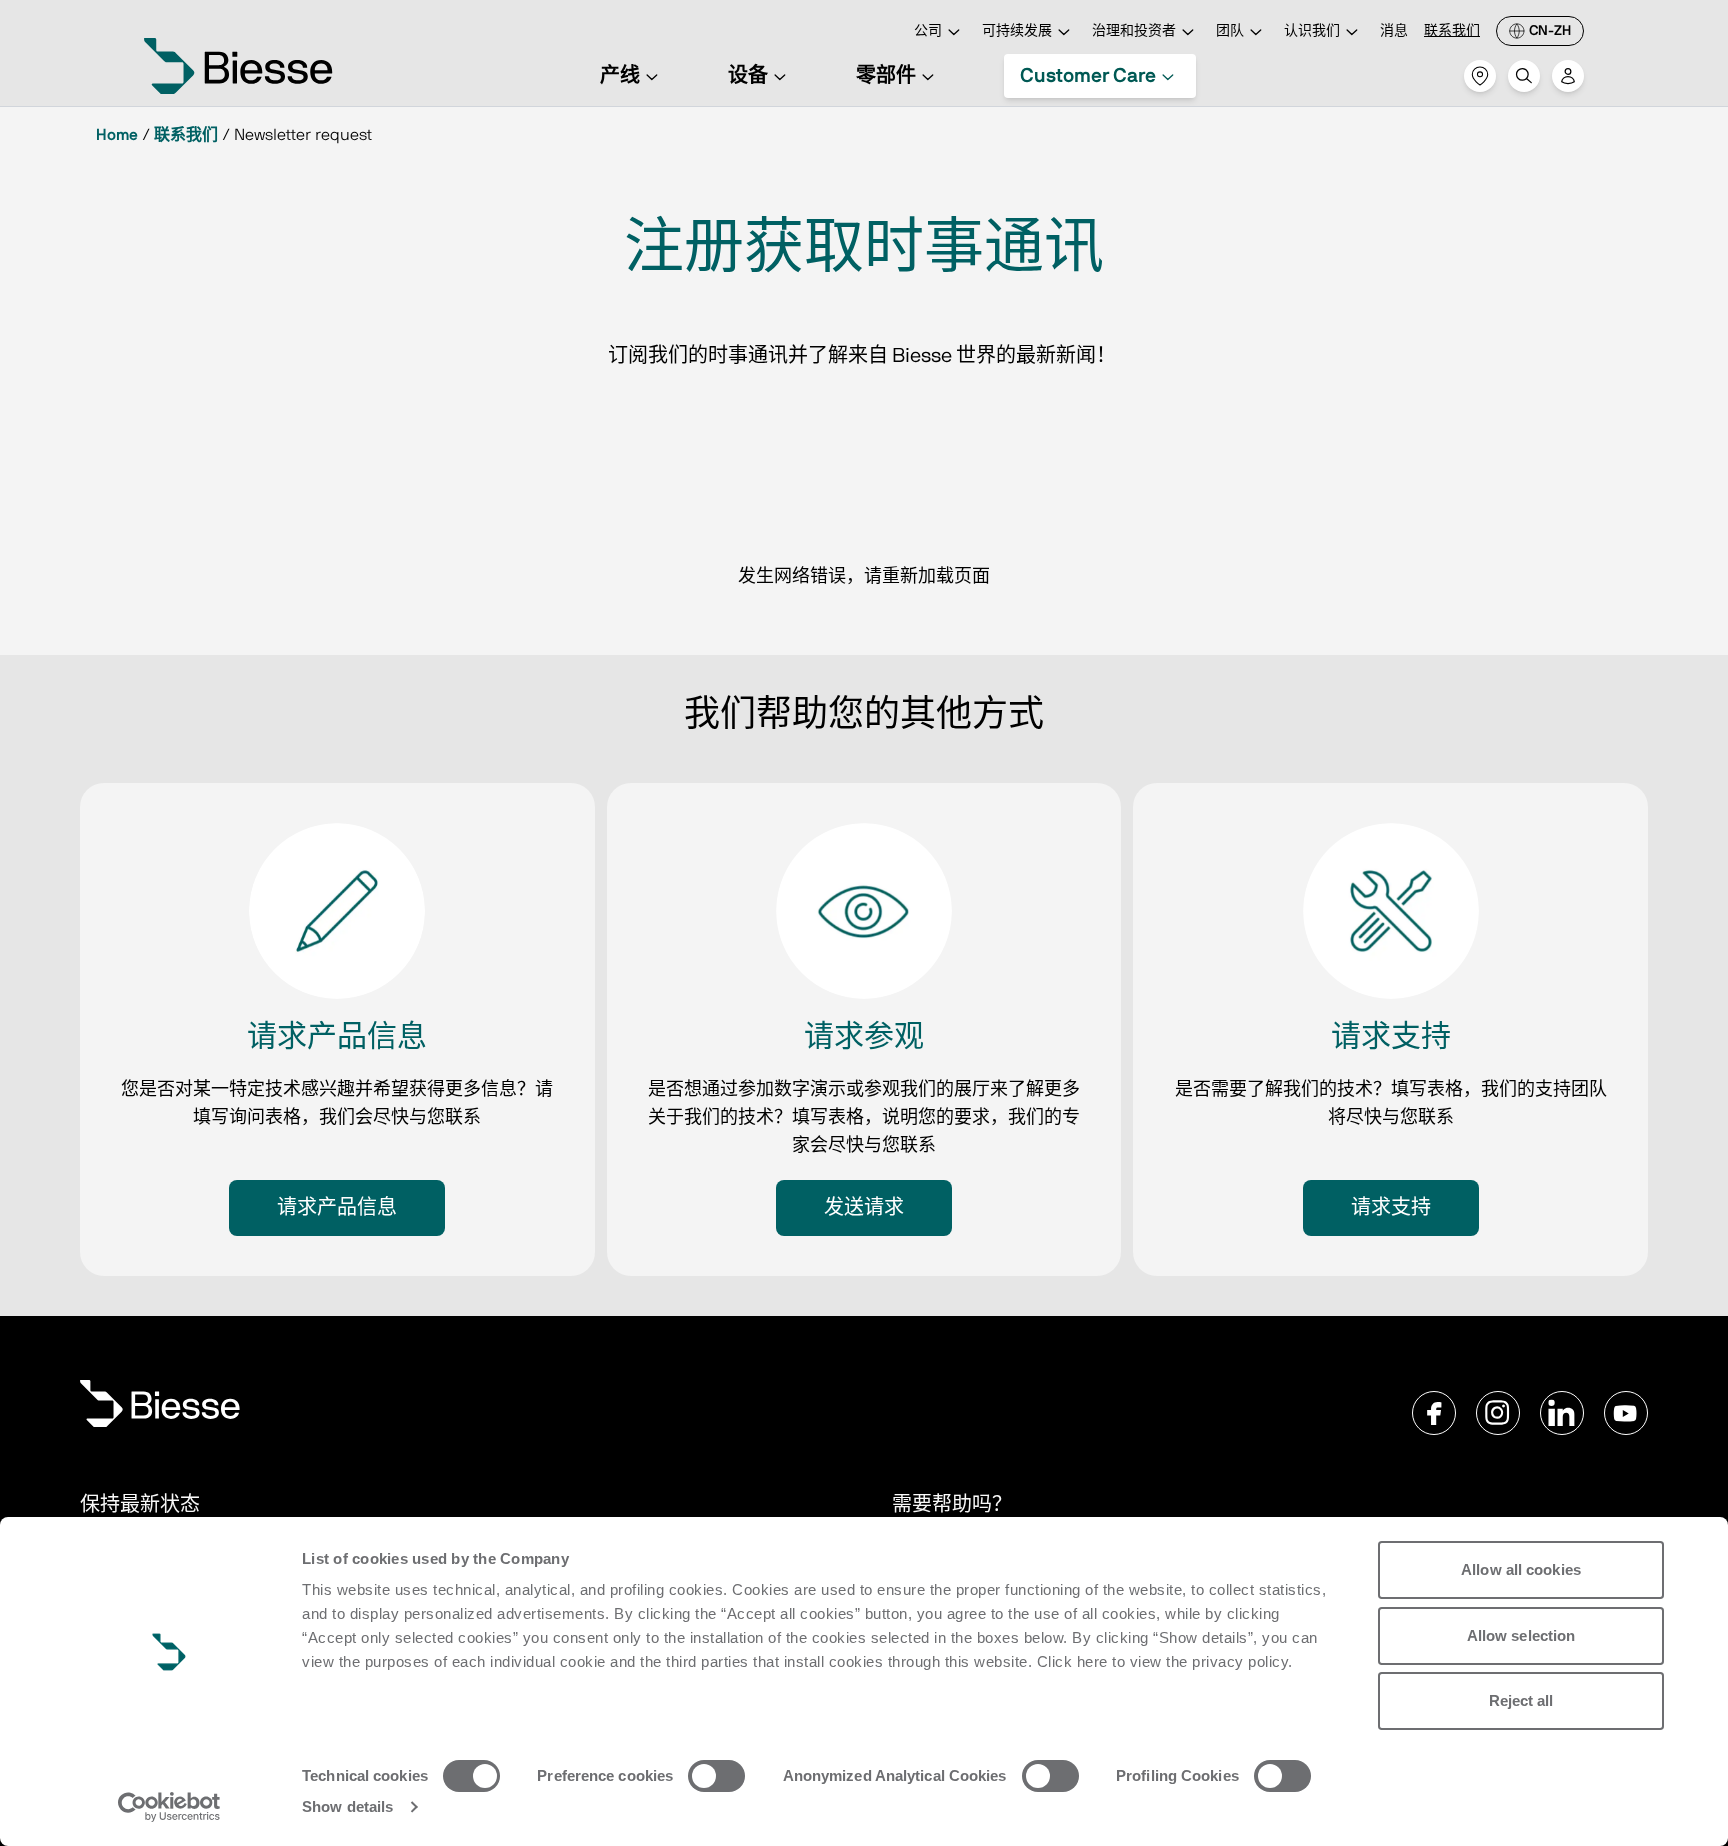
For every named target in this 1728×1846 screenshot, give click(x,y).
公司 (928, 31)
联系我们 (1452, 31)
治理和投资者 (1134, 31)
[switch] (716, 1776)
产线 (620, 76)
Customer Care (1088, 76)
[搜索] (1524, 76)
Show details (347, 1806)
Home (117, 135)
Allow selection (1521, 1635)
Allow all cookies (1521, 1569)
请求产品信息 (337, 1208)
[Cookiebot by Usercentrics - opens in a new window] (169, 1807)
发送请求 (864, 1208)
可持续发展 (1017, 31)
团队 (1230, 31)
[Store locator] (1480, 76)
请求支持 (1391, 1208)
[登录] (1568, 76)
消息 (1394, 31)
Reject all (1521, 1700)
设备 (748, 76)
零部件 (886, 76)
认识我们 (1312, 31)
